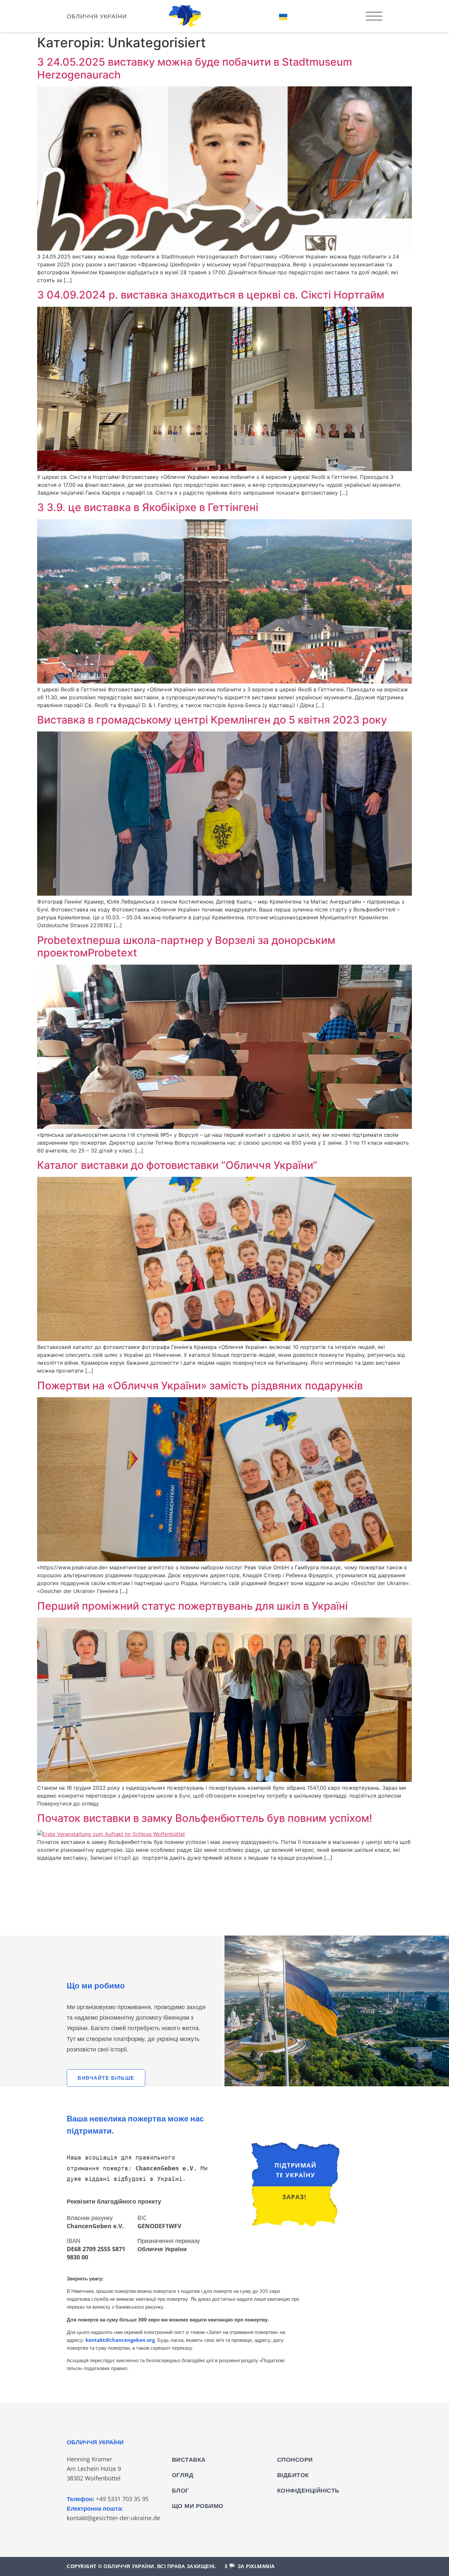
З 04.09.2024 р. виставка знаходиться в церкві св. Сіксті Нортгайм (211, 295)
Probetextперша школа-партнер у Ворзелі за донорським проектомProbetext (186, 946)
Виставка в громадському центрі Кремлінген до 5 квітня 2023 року (212, 720)
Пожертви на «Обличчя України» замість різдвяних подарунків (200, 1386)
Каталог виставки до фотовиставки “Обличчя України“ (177, 1165)
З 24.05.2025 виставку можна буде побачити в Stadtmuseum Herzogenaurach (195, 68)
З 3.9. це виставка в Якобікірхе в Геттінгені (148, 507)
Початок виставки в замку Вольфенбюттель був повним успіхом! (205, 1818)
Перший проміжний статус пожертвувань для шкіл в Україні (192, 1606)
